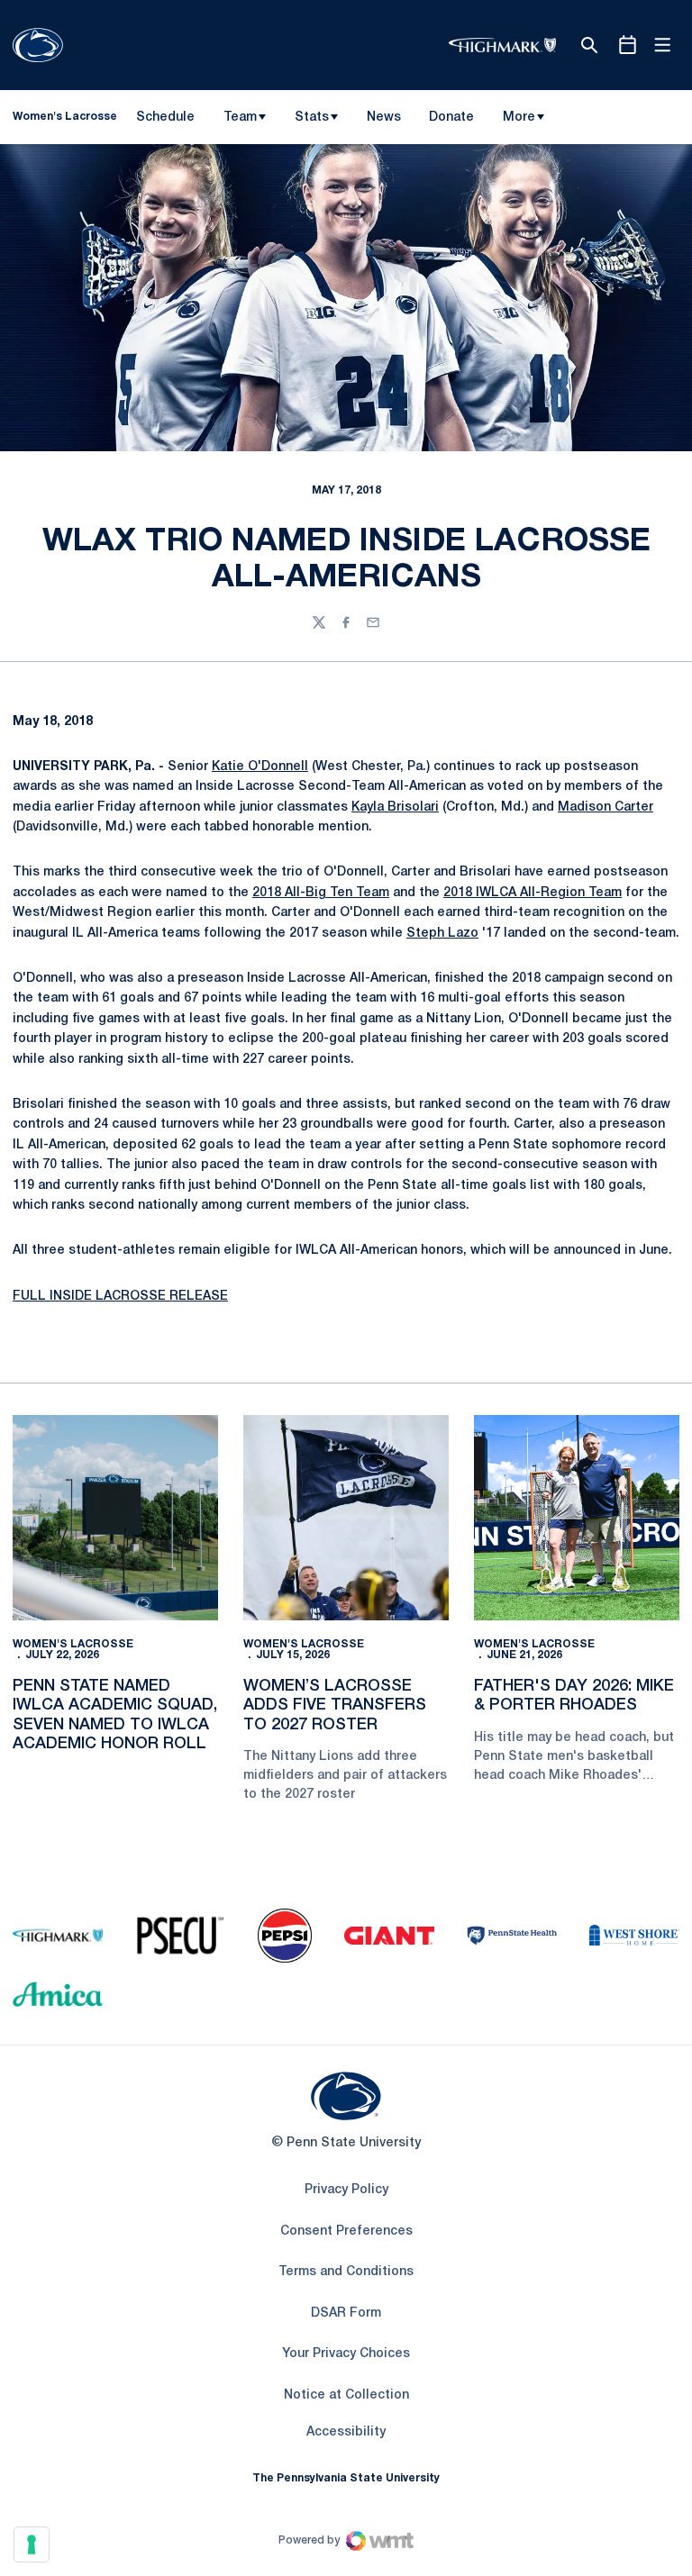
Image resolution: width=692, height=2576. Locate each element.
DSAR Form (346, 2313)
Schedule (165, 118)
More (519, 118)
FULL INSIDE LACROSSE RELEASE (120, 1297)
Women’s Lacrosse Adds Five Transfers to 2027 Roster (335, 1705)
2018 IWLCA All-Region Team (533, 893)
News (384, 118)
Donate (451, 121)
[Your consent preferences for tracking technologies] (32, 2544)
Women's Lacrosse (73, 1644)
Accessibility (346, 2432)
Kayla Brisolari (395, 807)
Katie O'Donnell (260, 767)
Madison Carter (605, 807)
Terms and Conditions (346, 2272)
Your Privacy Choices (346, 2354)
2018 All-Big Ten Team (321, 893)
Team (240, 118)
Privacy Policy (346, 2190)
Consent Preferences (346, 2231)
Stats (312, 118)
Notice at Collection (346, 2395)
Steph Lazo (442, 934)
